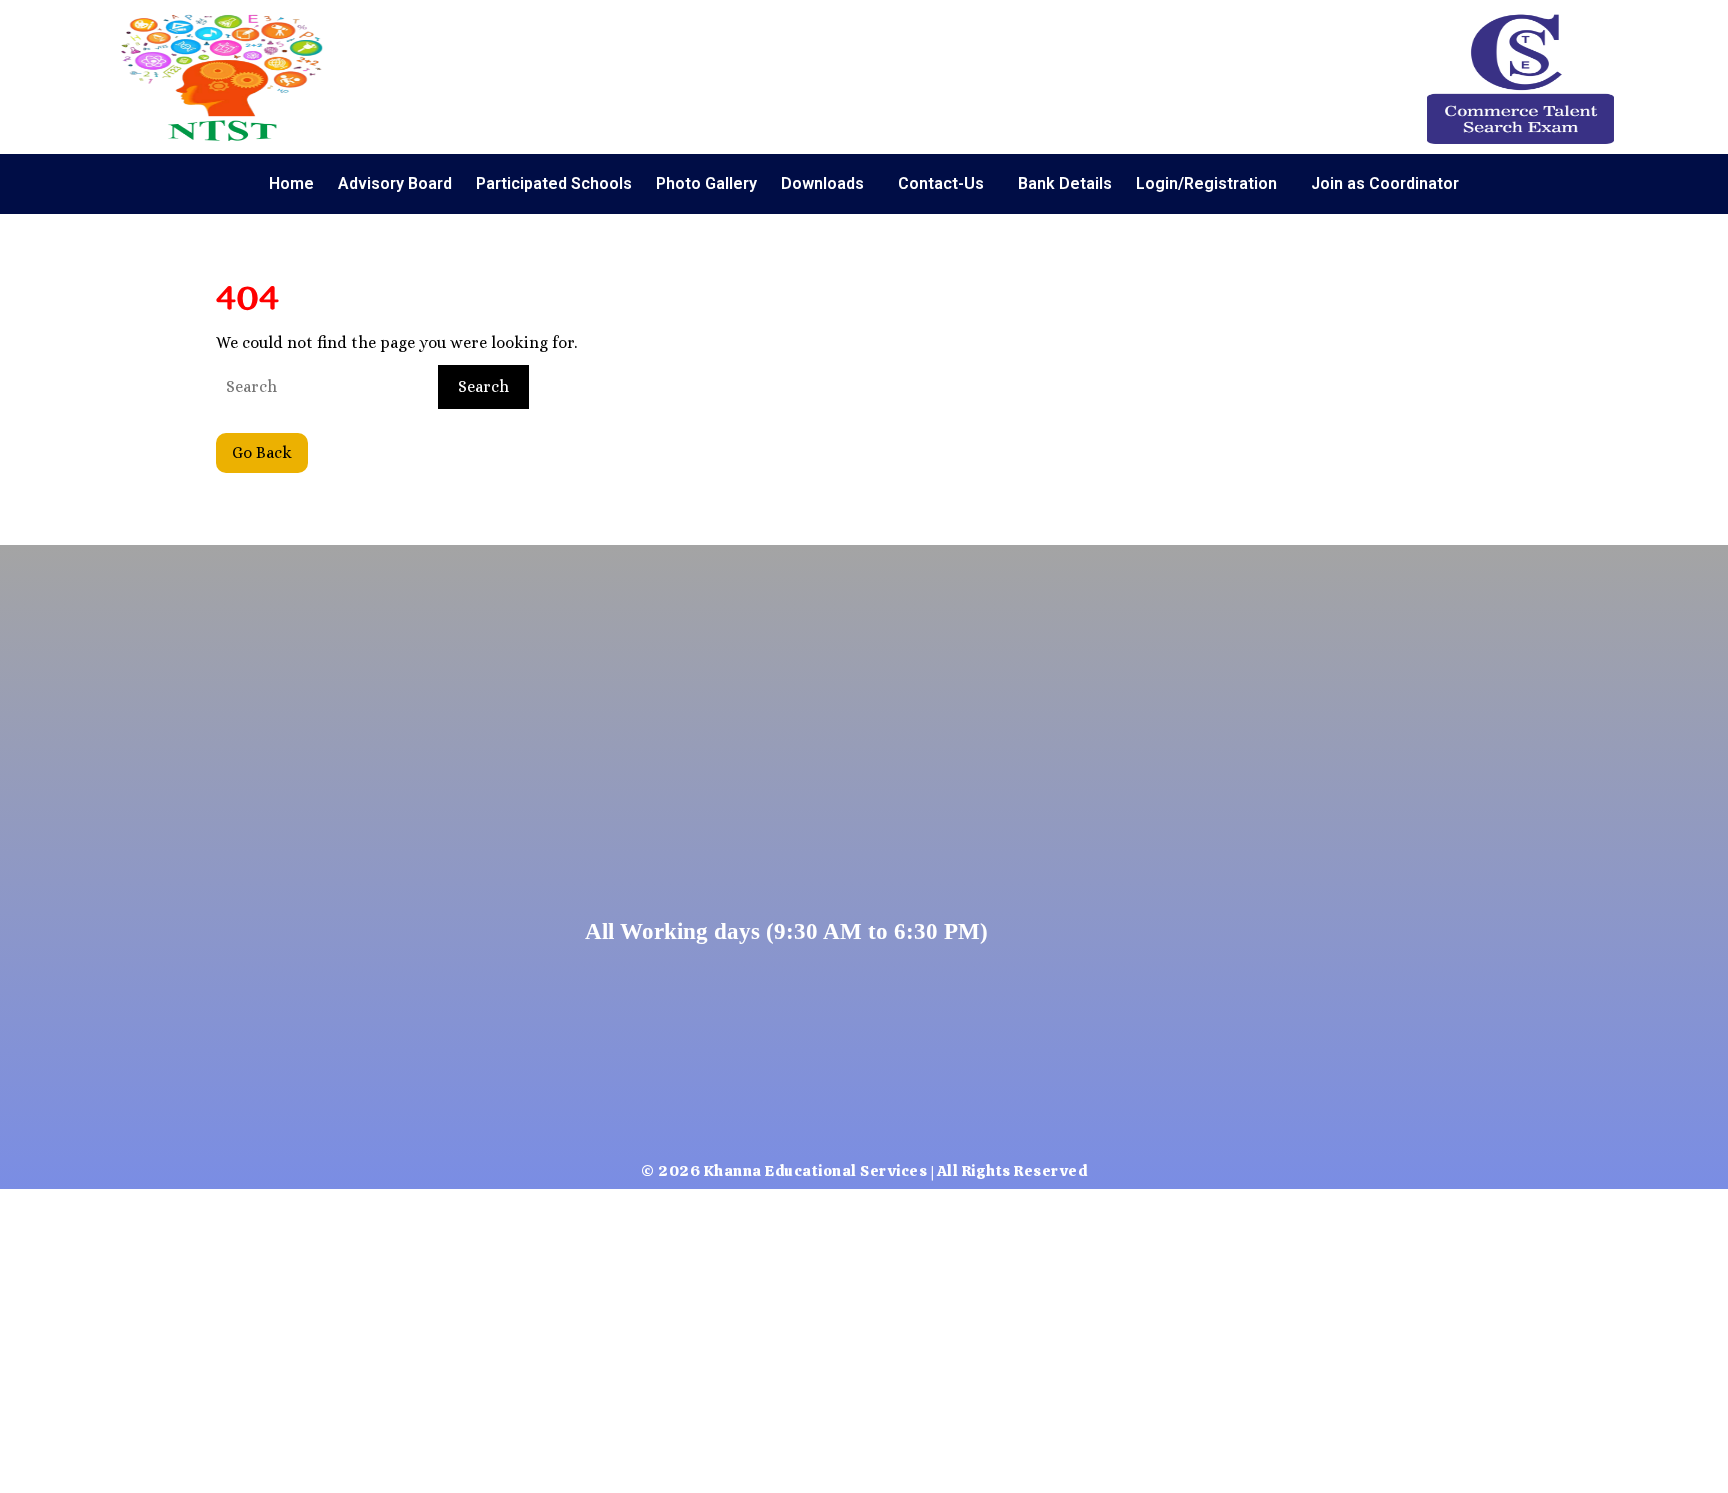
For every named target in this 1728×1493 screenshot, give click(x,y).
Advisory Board (395, 183)
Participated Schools (554, 183)
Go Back (270, 447)
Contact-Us (941, 183)
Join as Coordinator (1385, 183)
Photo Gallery (706, 183)
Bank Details (1065, 183)
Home (291, 183)
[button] (827, 184)
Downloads (822, 183)
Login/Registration (1206, 183)
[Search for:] (325, 387)
